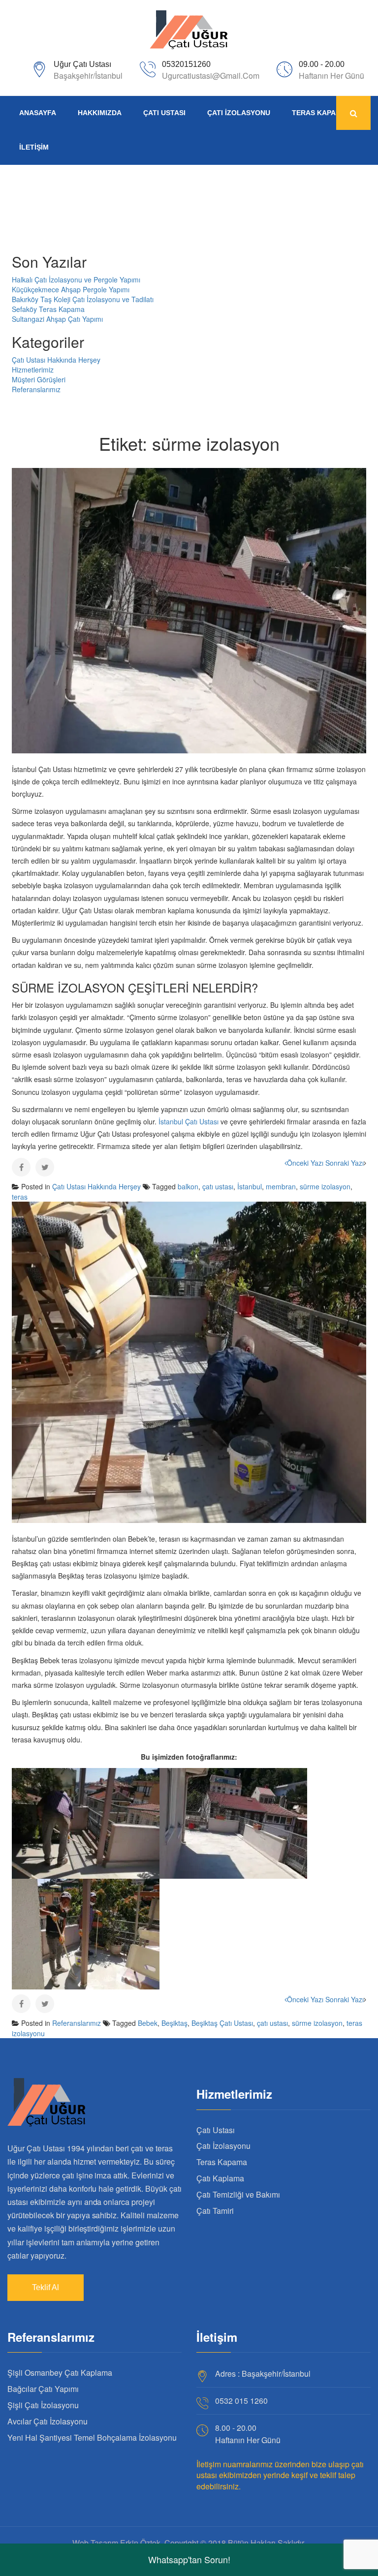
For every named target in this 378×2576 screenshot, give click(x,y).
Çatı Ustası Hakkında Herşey (56, 360)
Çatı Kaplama (220, 2178)
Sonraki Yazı (345, 1163)
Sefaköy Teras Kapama (48, 309)
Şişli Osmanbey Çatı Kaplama (60, 2373)
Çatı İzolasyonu (239, 113)
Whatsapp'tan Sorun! (189, 2559)
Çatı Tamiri (215, 2211)
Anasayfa (38, 113)
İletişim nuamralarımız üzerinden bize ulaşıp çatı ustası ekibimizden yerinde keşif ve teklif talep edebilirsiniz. (280, 2475)
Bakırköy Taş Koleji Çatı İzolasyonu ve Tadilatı (83, 299)
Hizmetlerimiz (33, 370)
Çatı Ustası (164, 113)
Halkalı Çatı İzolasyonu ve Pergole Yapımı (76, 279)
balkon (188, 1186)
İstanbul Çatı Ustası (189, 1121)
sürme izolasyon (325, 1186)
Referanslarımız (36, 389)
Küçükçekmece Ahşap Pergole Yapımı (71, 289)
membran (281, 1186)
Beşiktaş (174, 2023)
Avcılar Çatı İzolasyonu (47, 2421)
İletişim (34, 147)
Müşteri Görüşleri (39, 379)
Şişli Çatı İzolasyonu (43, 2405)
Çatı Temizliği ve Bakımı (238, 2194)
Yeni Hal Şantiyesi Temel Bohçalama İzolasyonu (92, 2437)
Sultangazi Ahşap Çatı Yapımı (57, 319)
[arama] (353, 113)
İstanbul (250, 1186)
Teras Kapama (319, 113)
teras (20, 1197)
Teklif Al (46, 2287)
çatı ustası (218, 1186)
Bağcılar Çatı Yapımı (43, 2389)
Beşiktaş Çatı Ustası (222, 2023)
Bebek (148, 2023)
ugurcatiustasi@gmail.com (211, 76)
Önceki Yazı (305, 1163)
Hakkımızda (100, 113)
